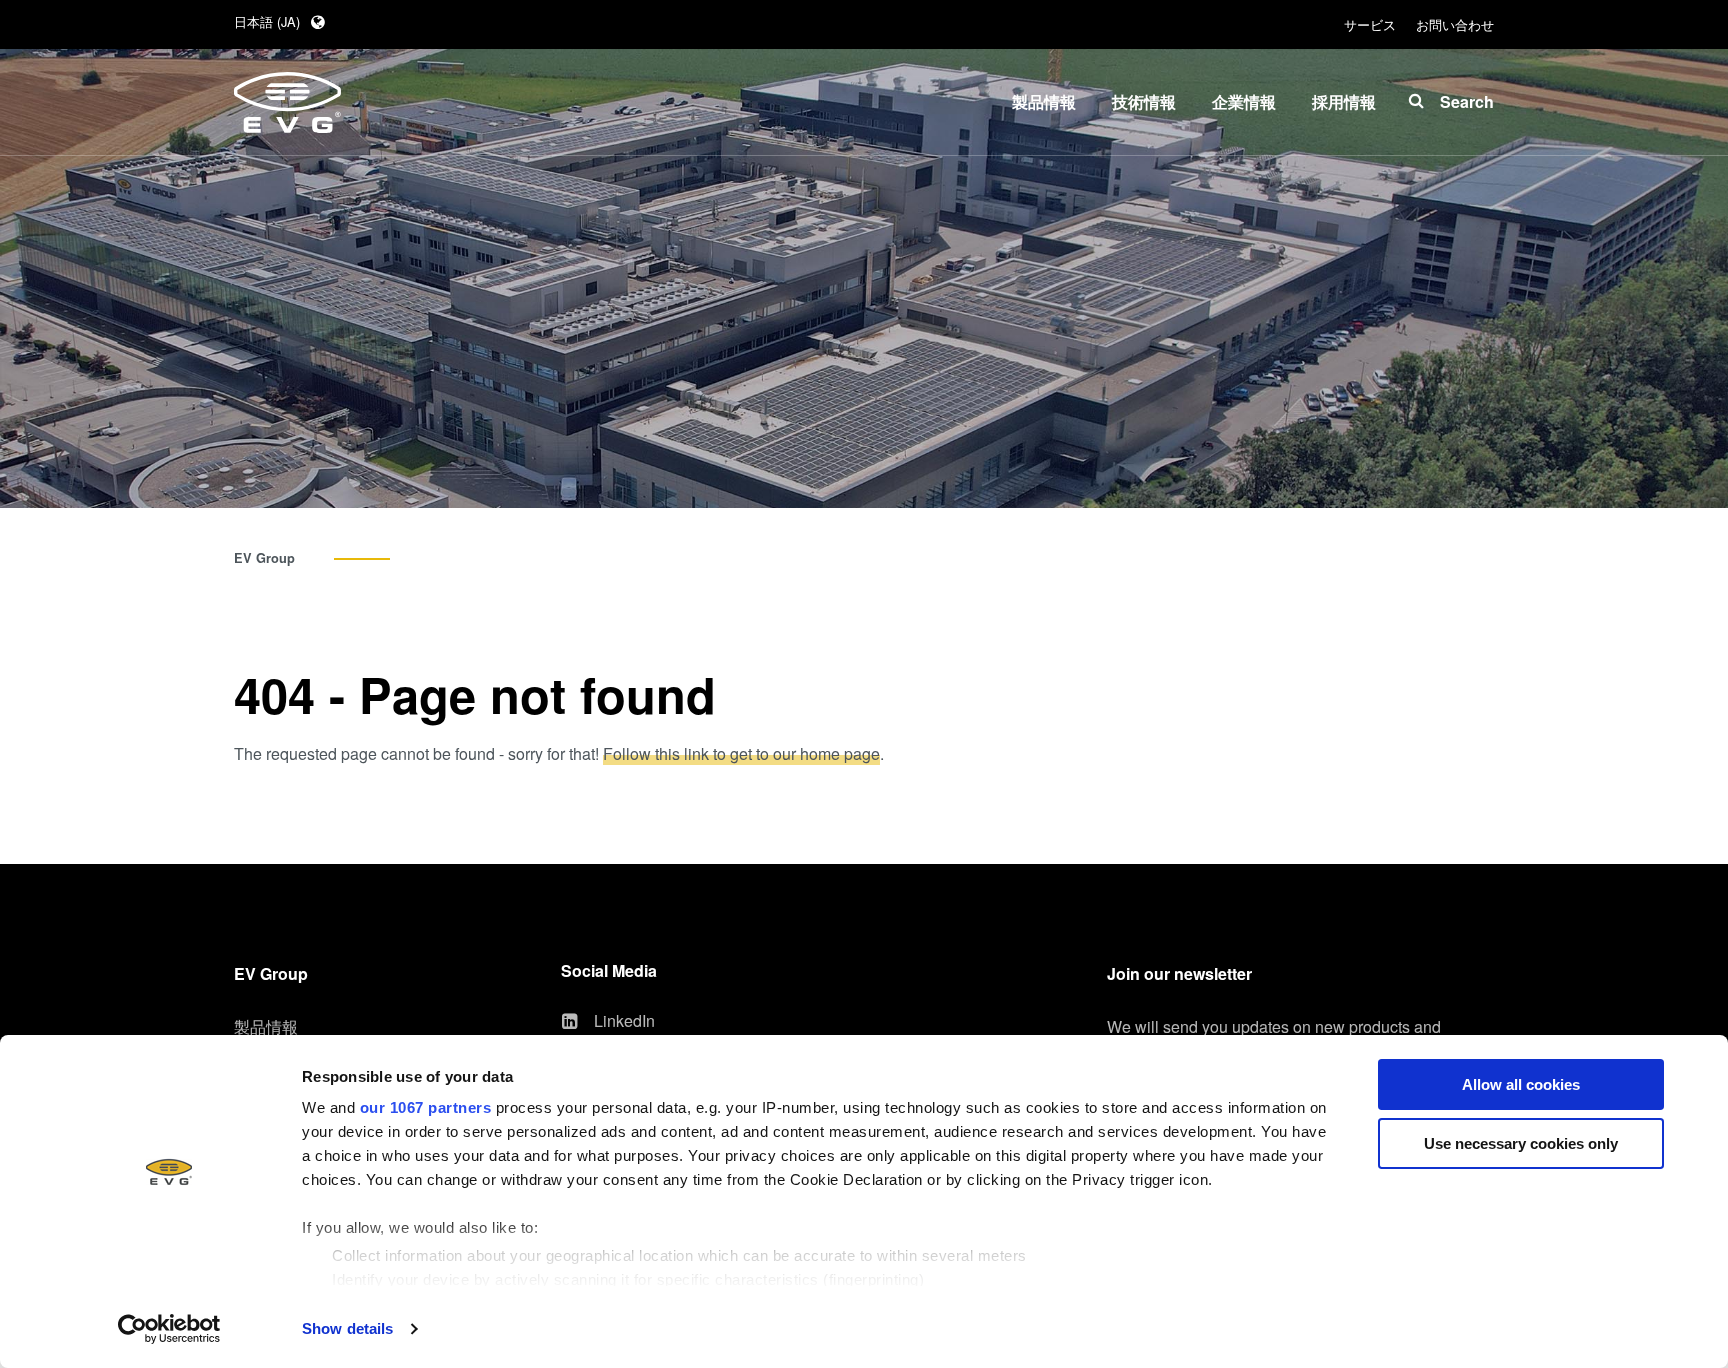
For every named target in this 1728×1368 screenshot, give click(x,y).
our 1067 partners (426, 1107)
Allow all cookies (1521, 1084)
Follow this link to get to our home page (741, 753)
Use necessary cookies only (1521, 1143)
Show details (347, 1328)
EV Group (264, 558)
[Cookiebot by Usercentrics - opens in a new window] (169, 1329)
